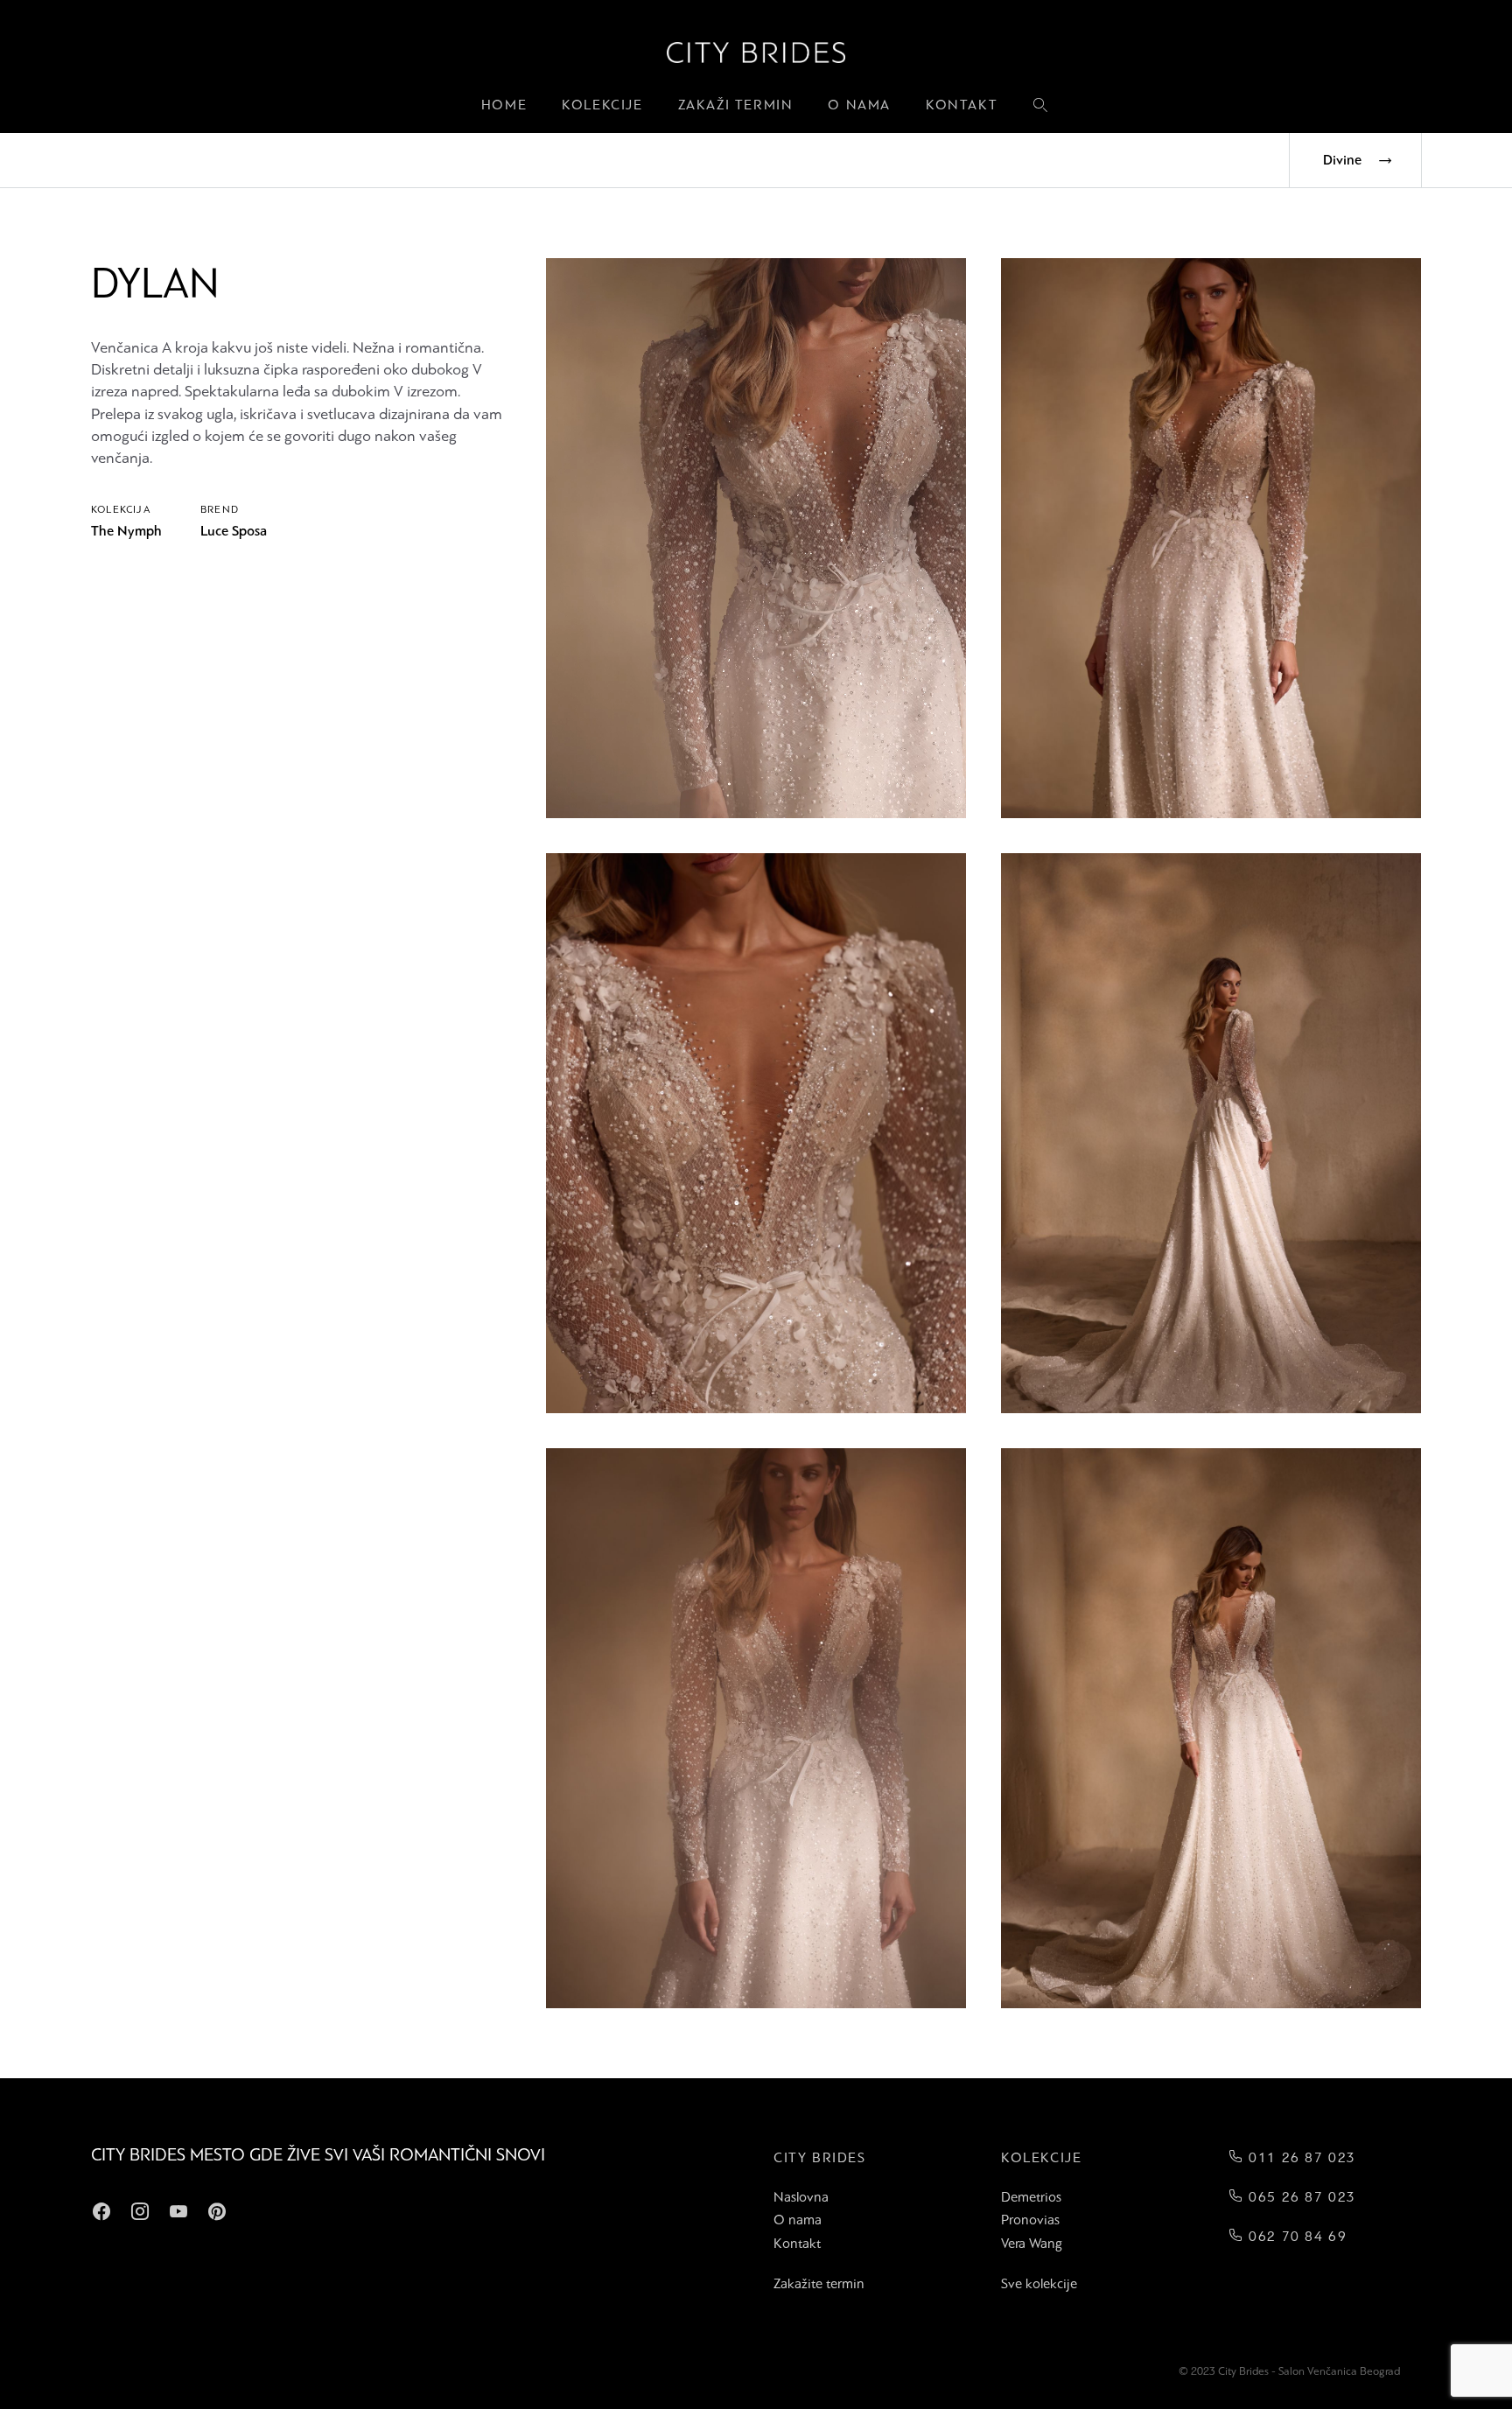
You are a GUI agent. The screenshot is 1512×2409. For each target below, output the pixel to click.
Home (504, 105)
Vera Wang (1032, 2243)
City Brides (820, 2157)
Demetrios (1031, 2197)
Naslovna (801, 2197)
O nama (859, 105)
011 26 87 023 (1300, 2157)
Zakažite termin (819, 2283)
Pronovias (1030, 2220)
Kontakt (962, 105)
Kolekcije (602, 105)
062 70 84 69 (1295, 2236)
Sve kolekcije (1039, 2283)
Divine (1342, 160)
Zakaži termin (736, 105)
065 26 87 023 (1300, 2197)
